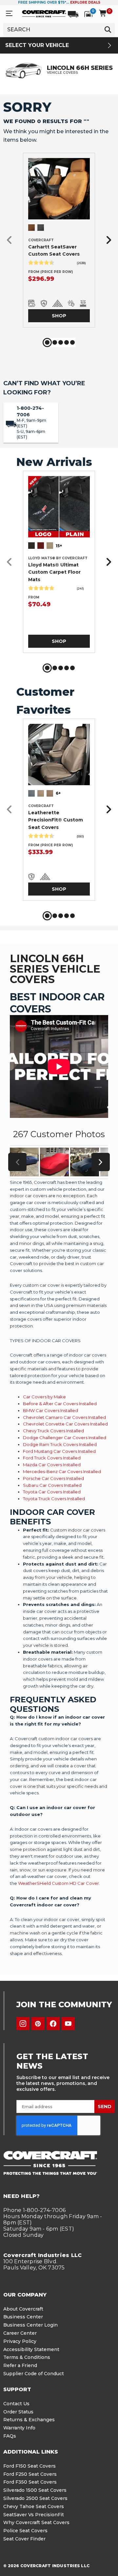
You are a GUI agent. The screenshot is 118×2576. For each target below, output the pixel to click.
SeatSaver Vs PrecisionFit (34, 2515)
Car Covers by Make (44, 1397)
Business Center (23, 2317)
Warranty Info (19, 2428)
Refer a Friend (20, 2365)
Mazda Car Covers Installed (52, 1465)
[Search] (108, 29)
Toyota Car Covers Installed (52, 1492)
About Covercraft (23, 2309)
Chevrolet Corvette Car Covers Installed (65, 1424)
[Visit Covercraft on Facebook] (53, 2024)
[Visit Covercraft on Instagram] (23, 2024)
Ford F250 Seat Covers (30, 2474)
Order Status (18, 2412)
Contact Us (16, 2404)
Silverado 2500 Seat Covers (35, 2498)
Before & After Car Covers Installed (60, 1404)
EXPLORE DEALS (85, 2)
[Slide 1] (47, 342)
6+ (58, 793)
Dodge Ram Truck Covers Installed (60, 1444)
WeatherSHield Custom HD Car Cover (59, 1883)
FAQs (10, 2436)
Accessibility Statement (31, 2349)
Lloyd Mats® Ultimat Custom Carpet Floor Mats (54, 572)
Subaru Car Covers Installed (52, 1485)
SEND (105, 2107)
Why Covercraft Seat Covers (36, 2522)
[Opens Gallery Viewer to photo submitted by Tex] (54, 1162)
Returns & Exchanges (29, 2420)
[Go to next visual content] (101, 1162)
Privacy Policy (20, 2341)
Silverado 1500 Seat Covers (35, 2490)
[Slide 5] (72, 342)
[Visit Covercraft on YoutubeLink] (68, 2024)
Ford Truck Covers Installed (52, 1458)
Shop (59, 316)
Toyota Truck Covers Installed (54, 1499)
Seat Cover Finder (24, 2539)
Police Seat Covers (25, 2531)
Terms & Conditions (27, 2357)
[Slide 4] (67, 342)
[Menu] (9, 14)
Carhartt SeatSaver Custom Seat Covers (54, 250)
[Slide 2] (55, 342)
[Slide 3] (61, 342)
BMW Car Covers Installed (50, 1410)
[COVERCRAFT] (44, 13)
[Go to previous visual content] (17, 1162)
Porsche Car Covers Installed (53, 1478)
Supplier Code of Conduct (34, 2374)
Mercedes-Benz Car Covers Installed (62, 1471)
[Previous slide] (11, 240)
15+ (59, 546)
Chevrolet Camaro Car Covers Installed (64, 1417)
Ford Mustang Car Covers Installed (59, 1451)
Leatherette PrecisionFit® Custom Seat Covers (56, 820)
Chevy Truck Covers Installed (53, 1431)
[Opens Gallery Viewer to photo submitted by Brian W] (85, 1162)
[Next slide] (107, 240)
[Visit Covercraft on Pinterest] (38, 2024)
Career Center (20, 2333)
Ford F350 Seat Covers (30, 2482)
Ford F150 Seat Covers (29, 2466)
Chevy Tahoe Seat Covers (34, 2506)
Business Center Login (30, 2325)
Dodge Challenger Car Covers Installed (65, 1438)
